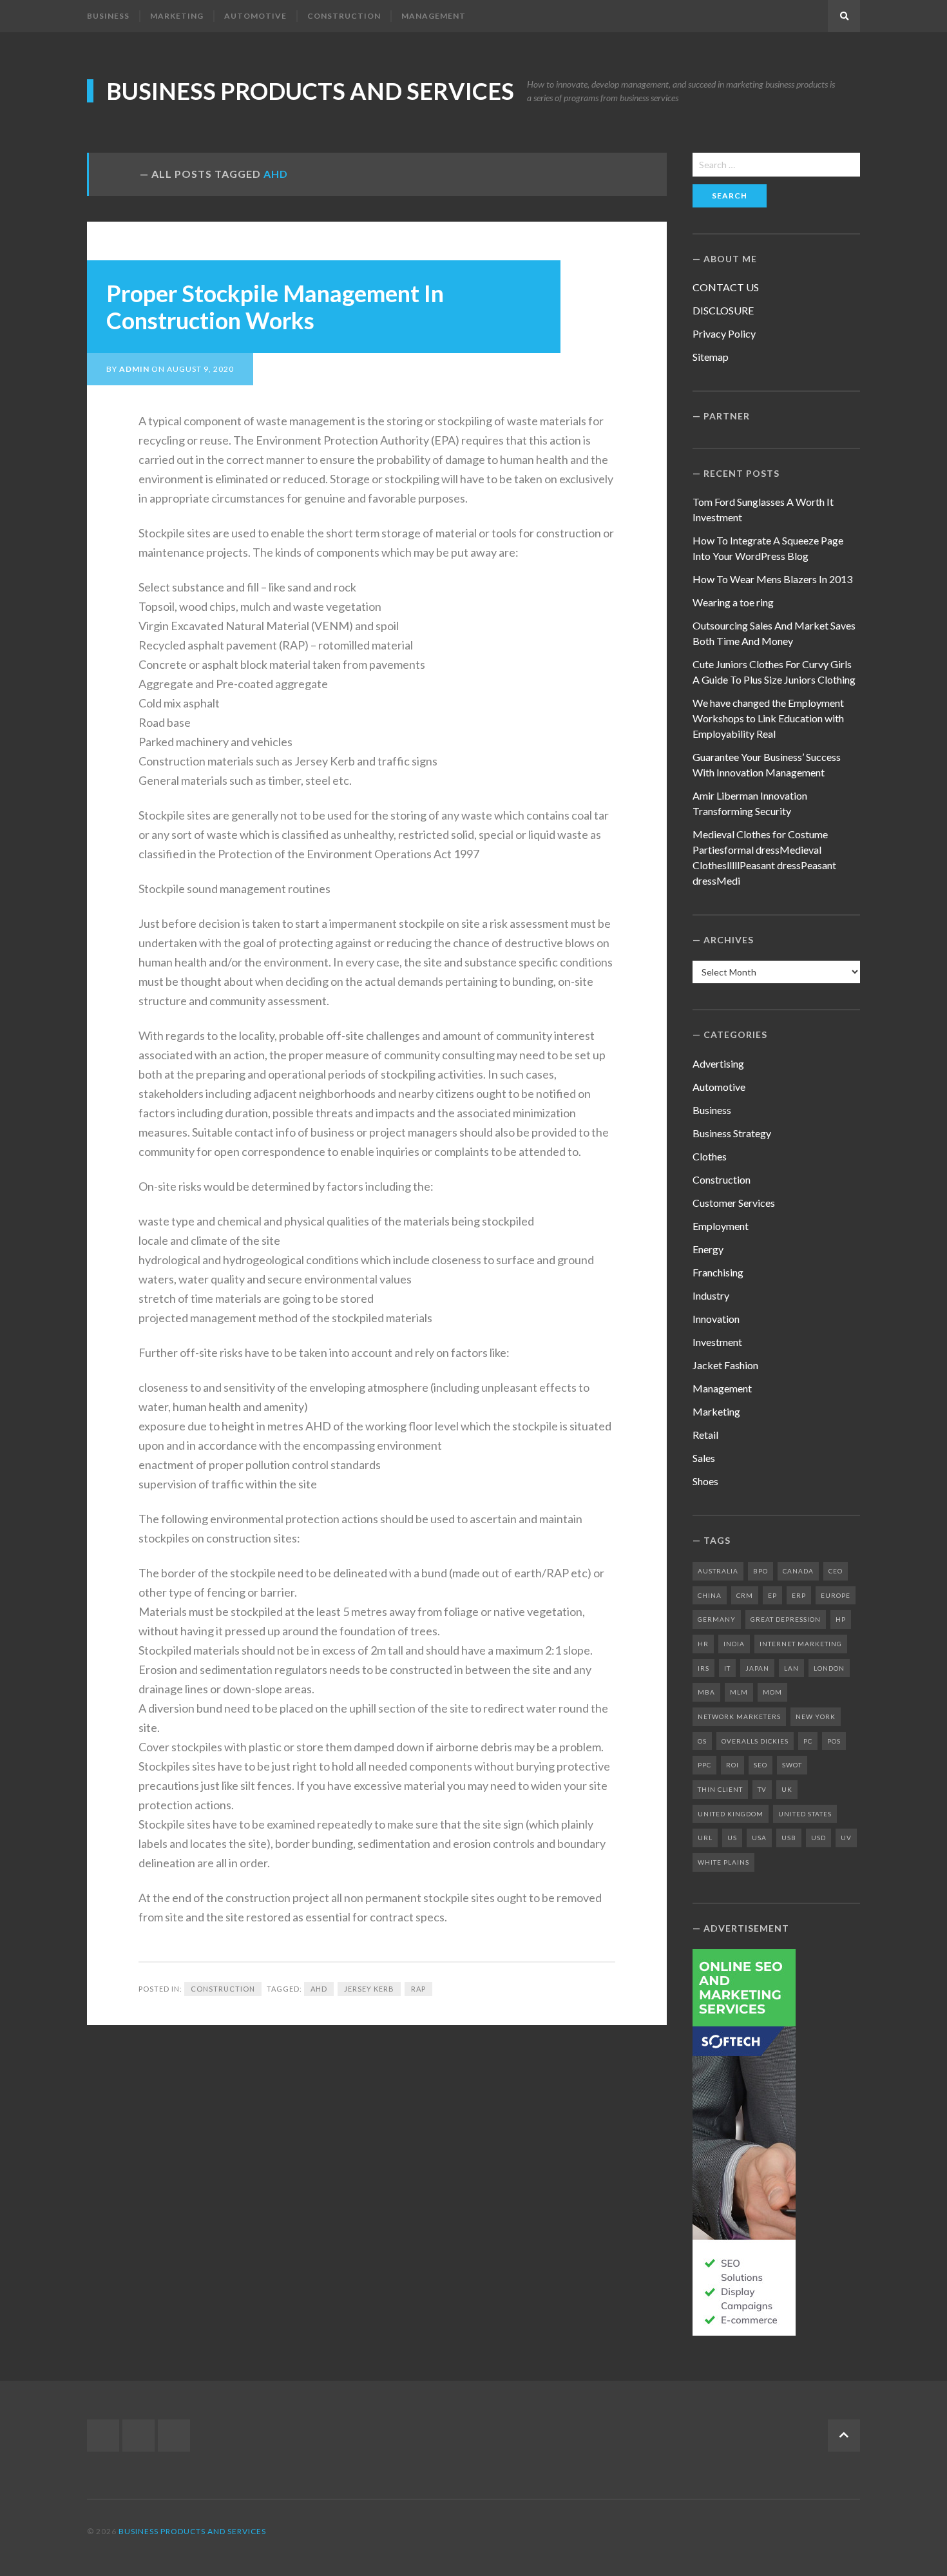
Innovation (716, 1319)
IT (727, 1668)
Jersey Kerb (369, 1989)
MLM (739, 1692)
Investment (717, 1342)
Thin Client (720, 1789)
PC (808, 1741)
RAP (418, 1989)
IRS (703, 1668)
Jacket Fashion (725, 1365)
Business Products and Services (310, 91)
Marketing (177, 16)
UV (846, 1838)
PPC (704, 1765)
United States (805, 1814)
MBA (706, 1692)
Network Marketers (739, 1716)
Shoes (705, 1481)
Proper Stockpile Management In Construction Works (275, 307)
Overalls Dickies (755, 1741)
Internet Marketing (801, 1644)
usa (759, 1838)
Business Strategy (732, 1133)
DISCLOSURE (723, 310)
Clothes (710, 1156)
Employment (721, 1226)
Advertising (718, 1063)
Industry (711, 1295)
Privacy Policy (724, 333)
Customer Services (734, 1203)
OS (702, 1741)
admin (134, 369)
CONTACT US (726, 287)
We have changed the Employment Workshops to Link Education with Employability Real (768, 718)
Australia (718, 1571)
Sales (704, 1458)
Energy (708, 1249)
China (710, 1595)
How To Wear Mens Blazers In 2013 (772, 579)
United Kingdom (731, 1814)
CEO (836, 1571)
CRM (745, 1595)
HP (841, 1619)
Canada (798, 1571)
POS (834, 1741)
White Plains (723, 1862)
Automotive (255, 16)
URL (705, 1838)
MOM (772, 1692)
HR (703, 1644)
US (732, 1838)
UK (787, 1789)
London (829, 1668)
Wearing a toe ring (733, 602)
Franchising (718, 1272)
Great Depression (786, 1619)
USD (818, 1838)
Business (108, 16)
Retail (705, 1435)
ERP (799, 1595)
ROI (732, 1765)
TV (762, 1789)
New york (816, 1716)
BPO (760, 1571)
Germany (717, 1619)
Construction (344, 16)
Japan (757, 1668)
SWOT (792, 1765)
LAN (791, 1668)
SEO (760, 1765)
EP (772, 1595)
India (734, 1644)
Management (434, 16)
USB (789, 1838)
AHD (319, 1989)
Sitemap (711, 357)
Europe (836, 1595)
